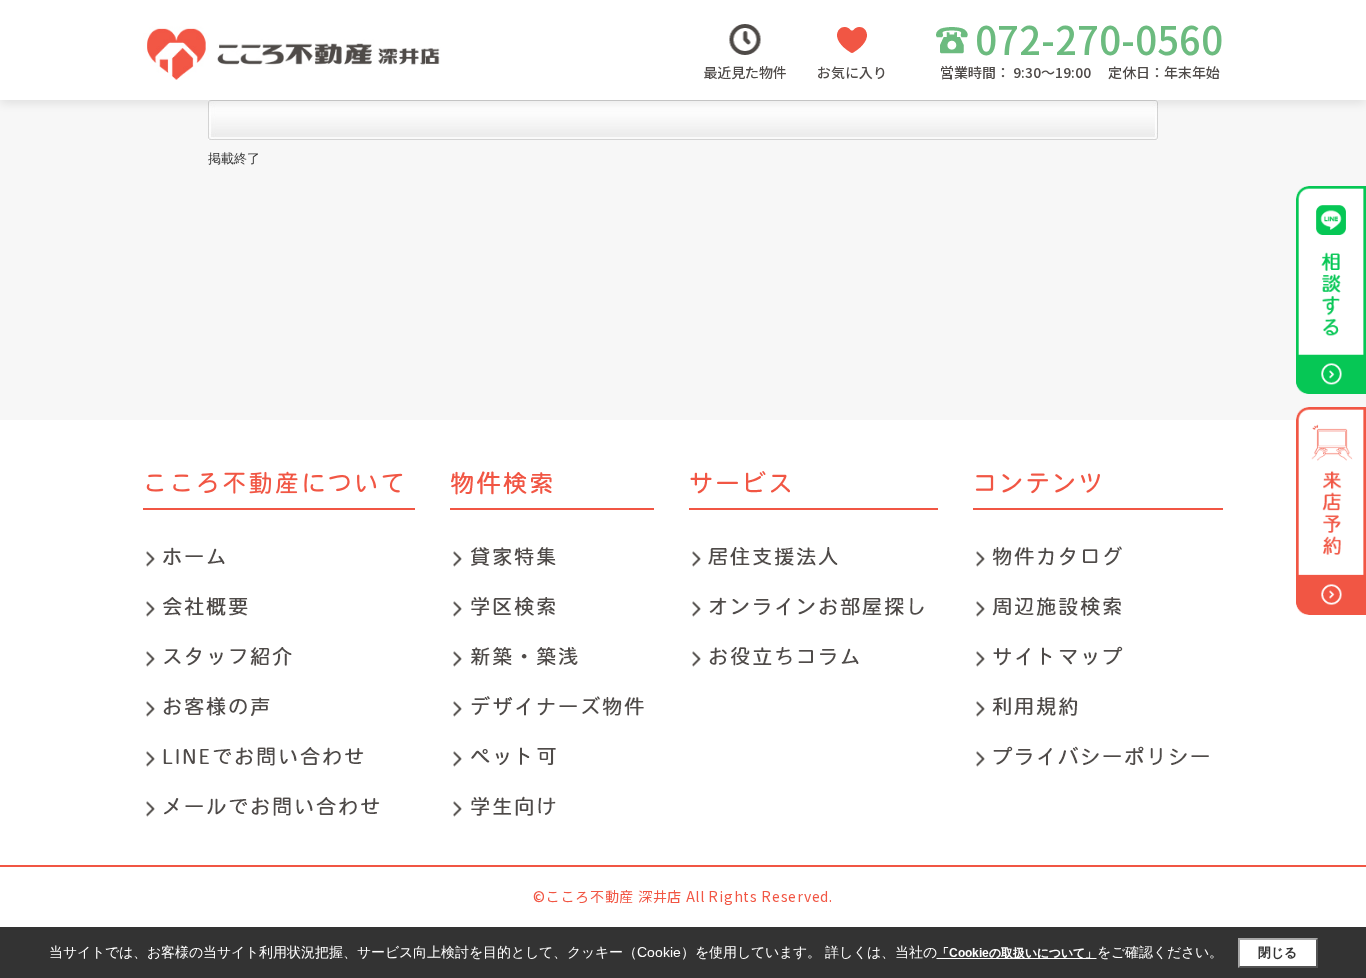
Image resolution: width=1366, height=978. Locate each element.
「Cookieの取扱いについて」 (1017, 953)
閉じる (1277, 952)
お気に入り (852, 72)
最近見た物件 (745, 72)
